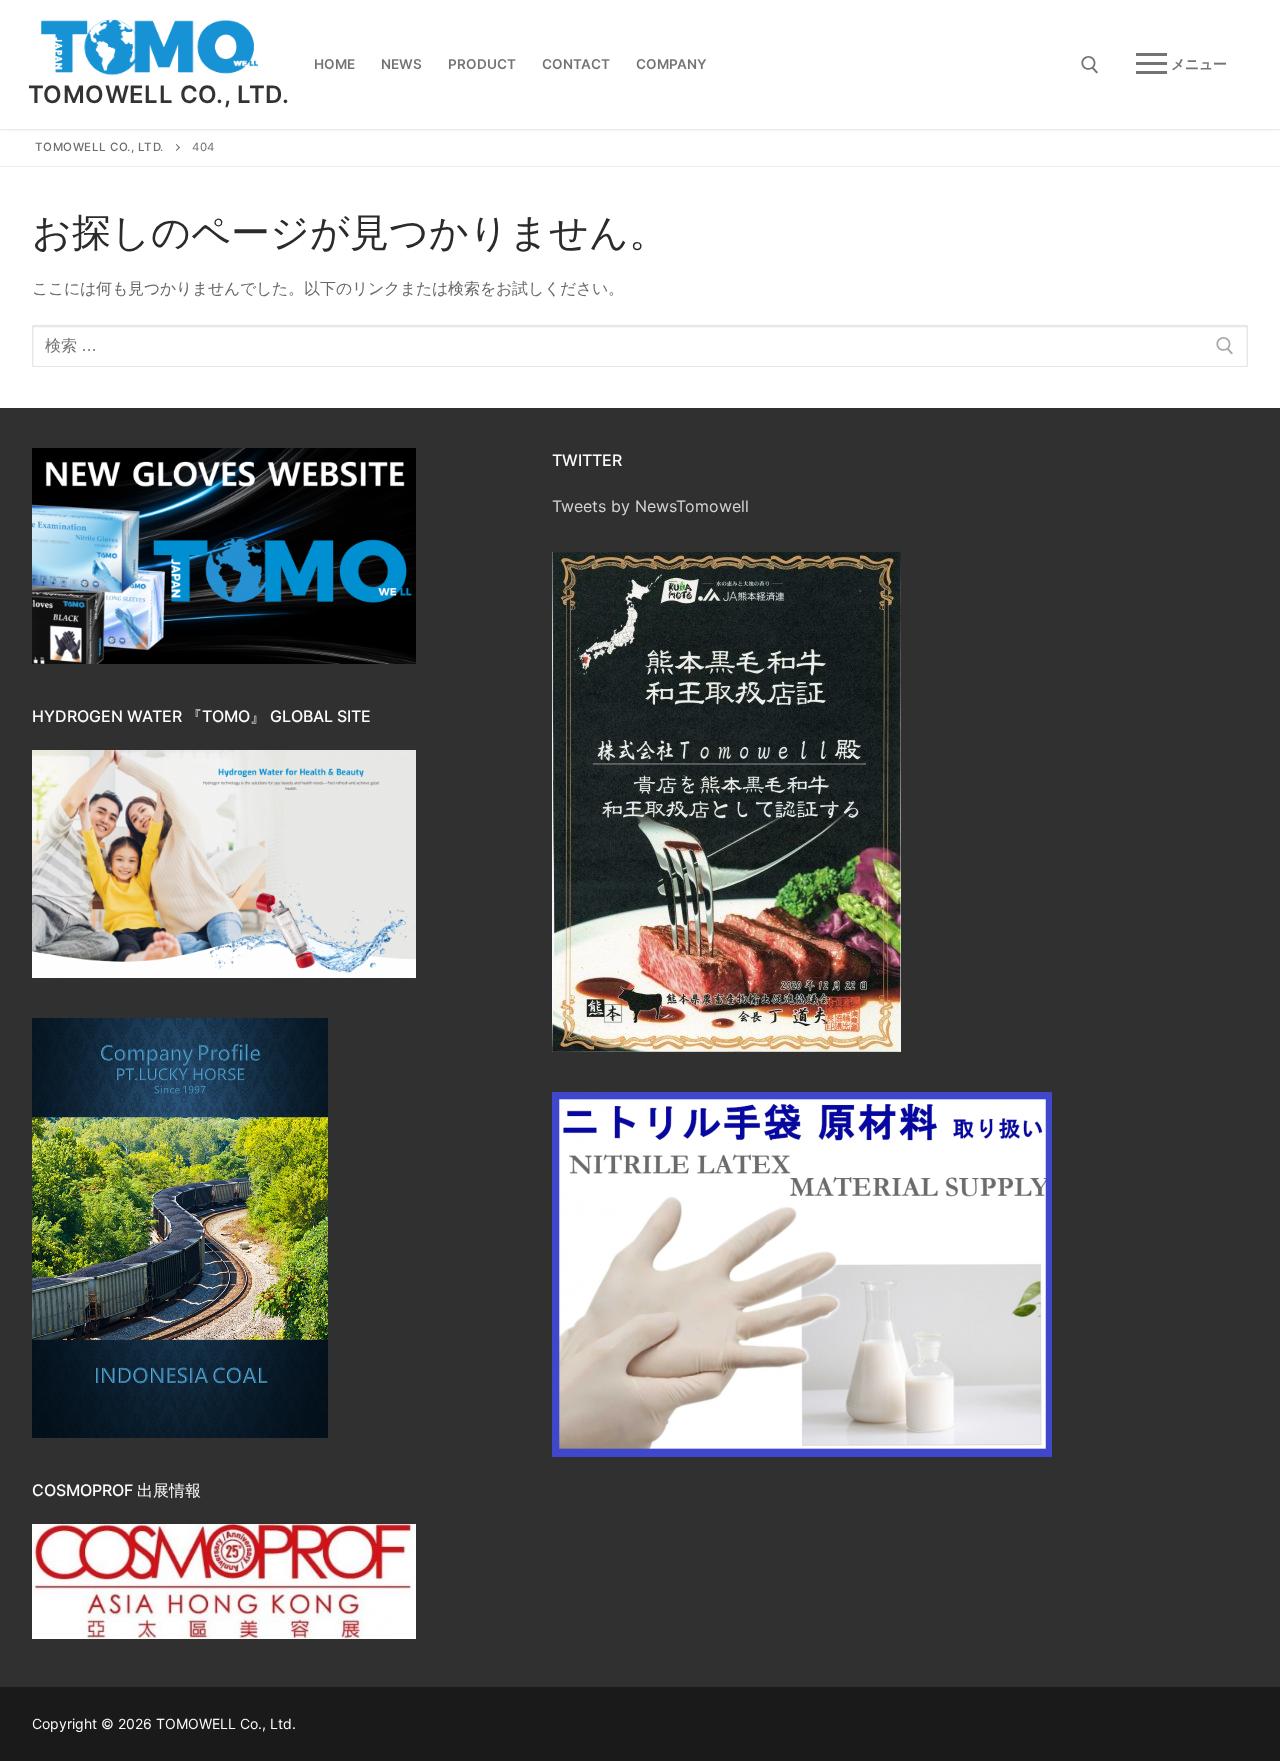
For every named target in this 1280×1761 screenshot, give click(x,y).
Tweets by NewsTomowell (650, 506)
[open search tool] (1090, 65)
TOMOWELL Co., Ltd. (158, 94)
